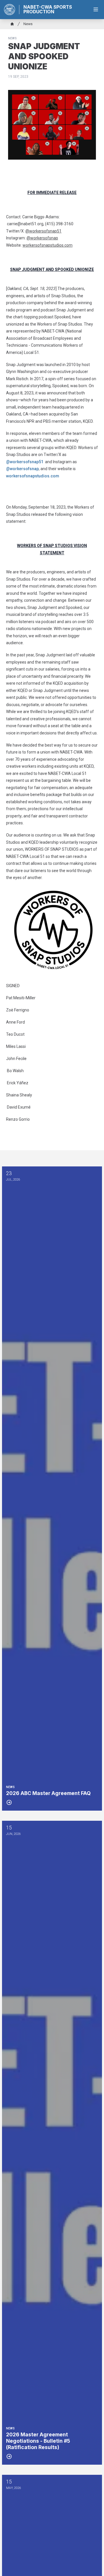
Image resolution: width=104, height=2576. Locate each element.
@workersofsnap (22, 469)
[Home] (12, 24)
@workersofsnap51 (25, 462)
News (28, 24)
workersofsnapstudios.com (33, 476)
